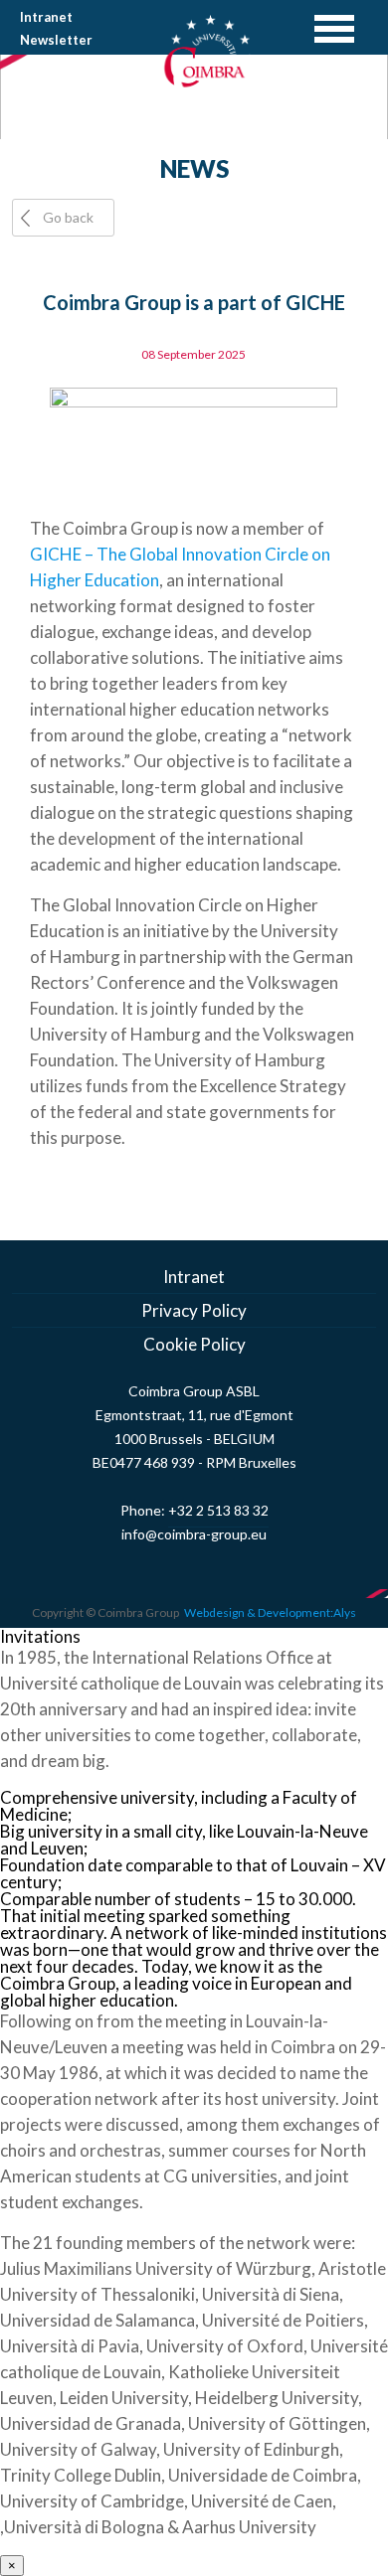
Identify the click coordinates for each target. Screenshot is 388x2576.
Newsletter (56, 40)
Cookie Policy (194, 1344)
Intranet (46, 17)
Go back (68, 217)
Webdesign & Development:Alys (270, 1612)
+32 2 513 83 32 (218, 1510)
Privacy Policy (194, 1310)
